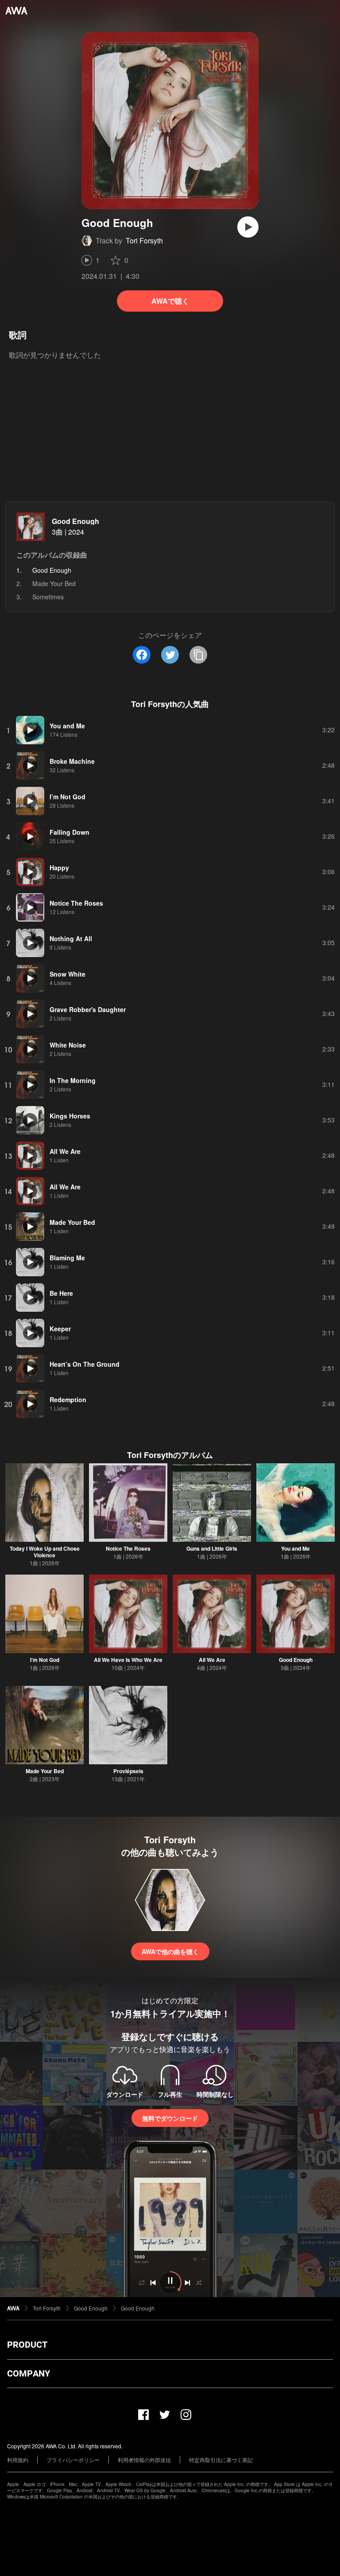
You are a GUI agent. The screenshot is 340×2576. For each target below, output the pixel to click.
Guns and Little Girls (212, 1548)
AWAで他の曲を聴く (170, 1951)
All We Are (212, 1660)
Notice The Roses (128, 1548)
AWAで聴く (170, 301)
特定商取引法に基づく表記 (221, 2460)
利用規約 (18, 2460)
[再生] (248, 227)
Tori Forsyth (144, 240)
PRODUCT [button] (27, 2345)
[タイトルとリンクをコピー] (198, 655)
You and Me (296, 1548)
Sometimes (48, 597)
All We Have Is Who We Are (128, 1660)
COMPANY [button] (29, 2373)
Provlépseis (128, 1771)
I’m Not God (45, 1660)
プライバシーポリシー (73, 2460)
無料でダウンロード (170, 2118)
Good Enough (75, 521)
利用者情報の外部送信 (144, 2460)
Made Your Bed (54, 583)
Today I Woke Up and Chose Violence (45, 1552)
